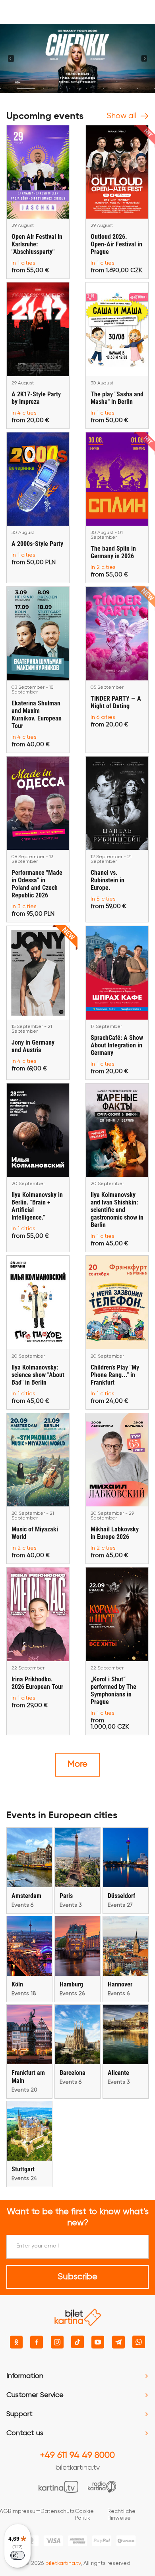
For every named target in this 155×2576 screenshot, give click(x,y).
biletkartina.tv (78, 2468)
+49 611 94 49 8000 (77, 2455)
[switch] (17, 2555)
